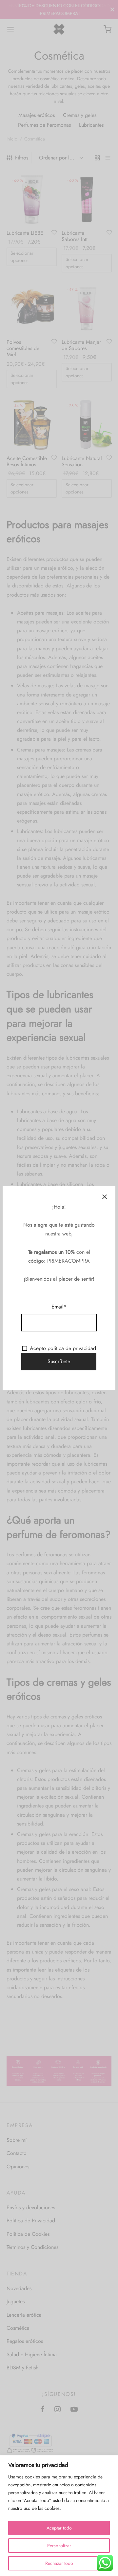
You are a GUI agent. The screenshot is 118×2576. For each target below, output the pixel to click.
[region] (59, 2516)
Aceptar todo (59, 2528)
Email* (59, 1307)
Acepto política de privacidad (63, 1348)
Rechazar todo (59, 2563)
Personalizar (59, 2546)
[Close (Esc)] (105, 1197)
